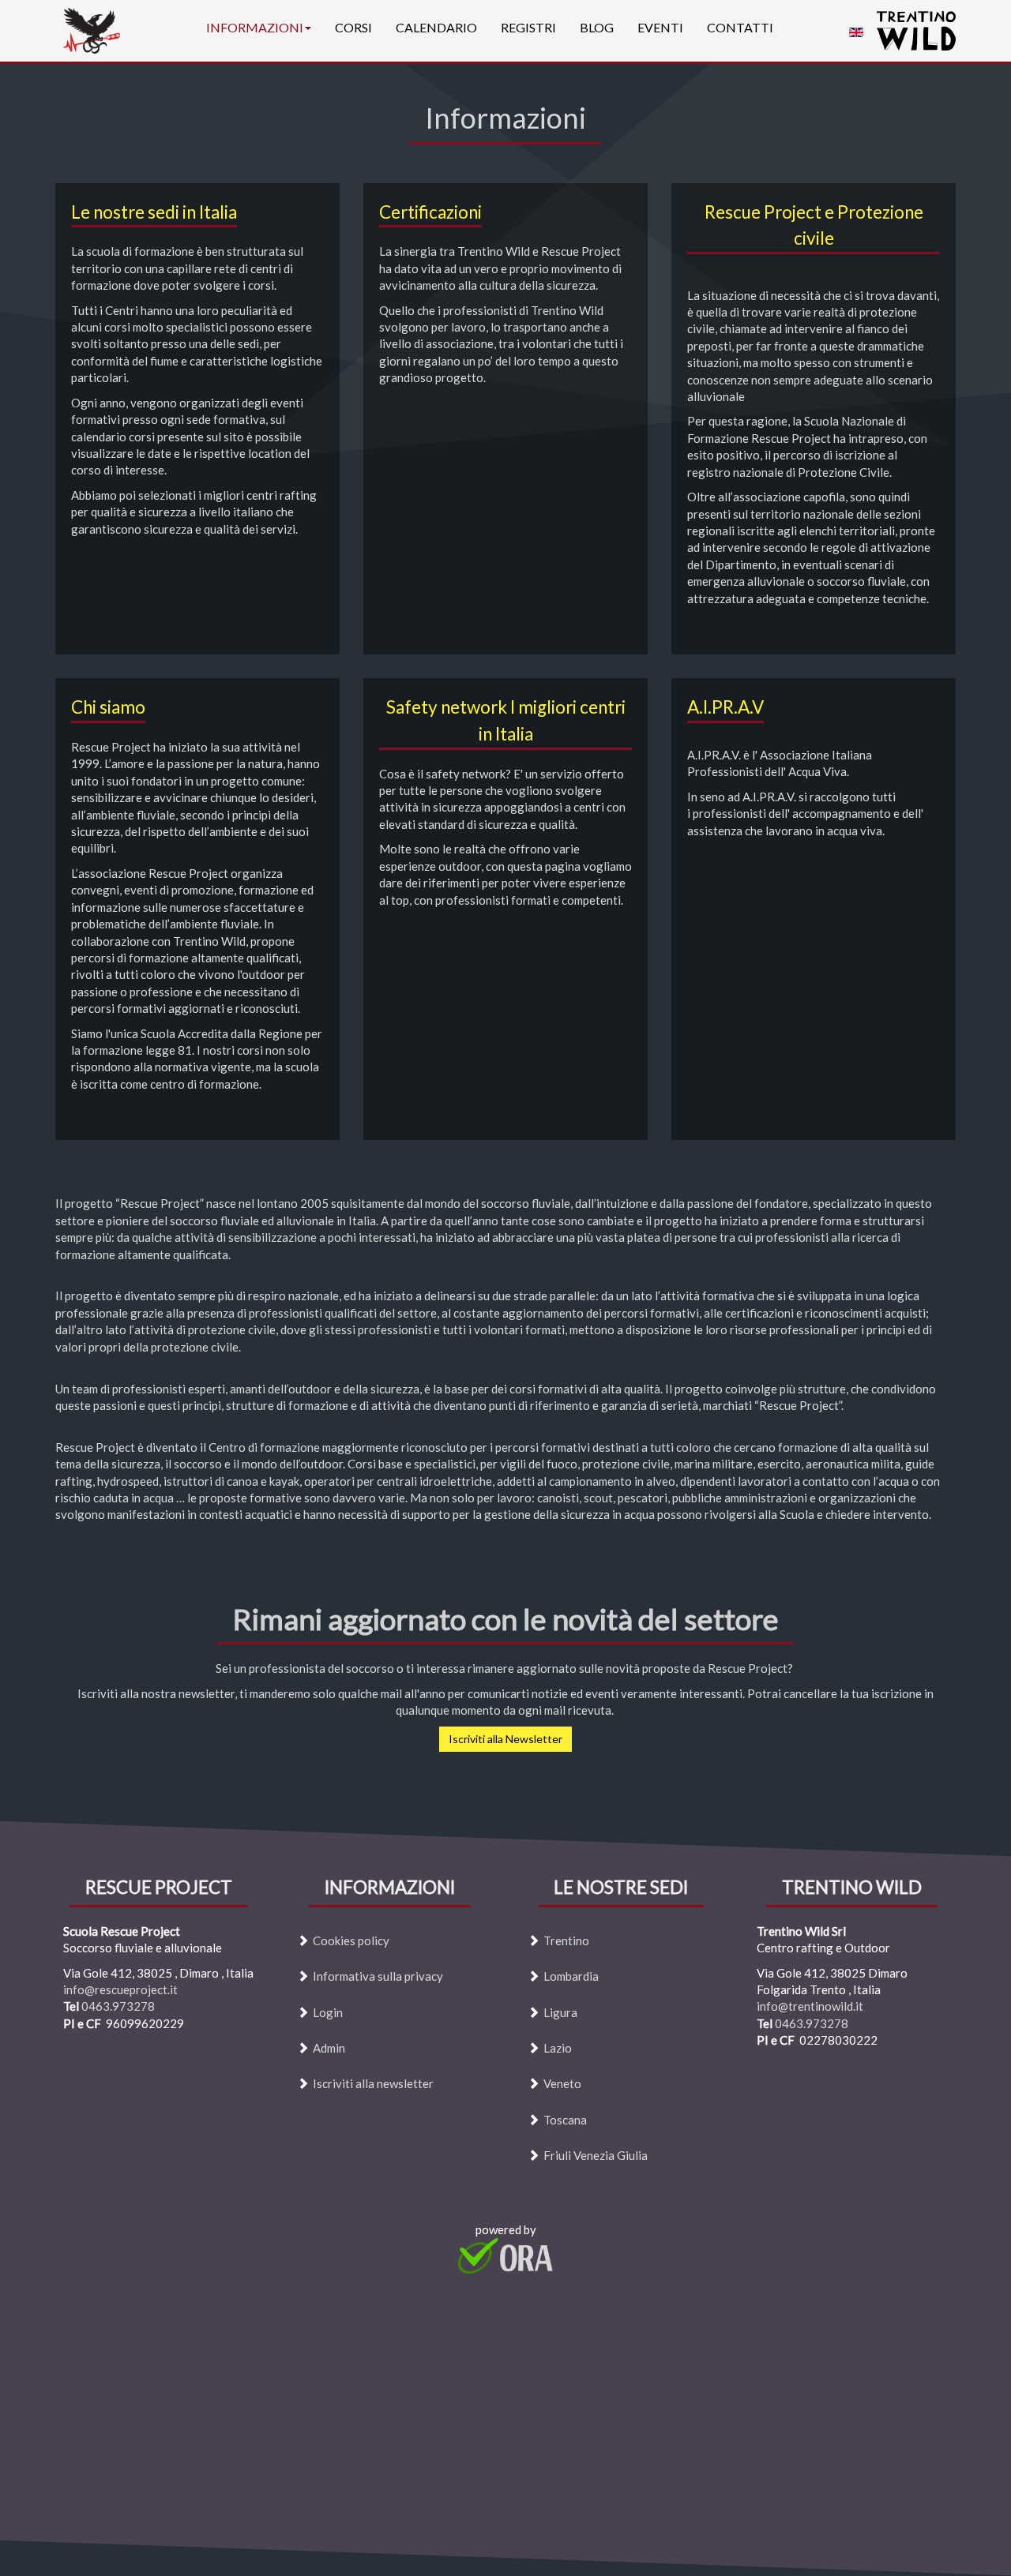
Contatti (740, 27)
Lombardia (571, 1977)
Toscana (565, 2120)
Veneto (562, 2084)
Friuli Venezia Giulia (596, 2156)
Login (328, 2012)
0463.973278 (118, 2007)
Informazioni (255, 27)
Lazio (558, 2048)
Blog (597, 27)
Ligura (560, 2012)
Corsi (353, 27)
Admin (329, 2048)
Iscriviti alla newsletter (373, 2084)
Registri (528, 27)
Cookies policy (351, 1940)
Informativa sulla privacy (378, 1977)
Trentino (566, 1940)
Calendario (436, 27)
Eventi (660, 27)
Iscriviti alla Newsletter (505, 1739)
